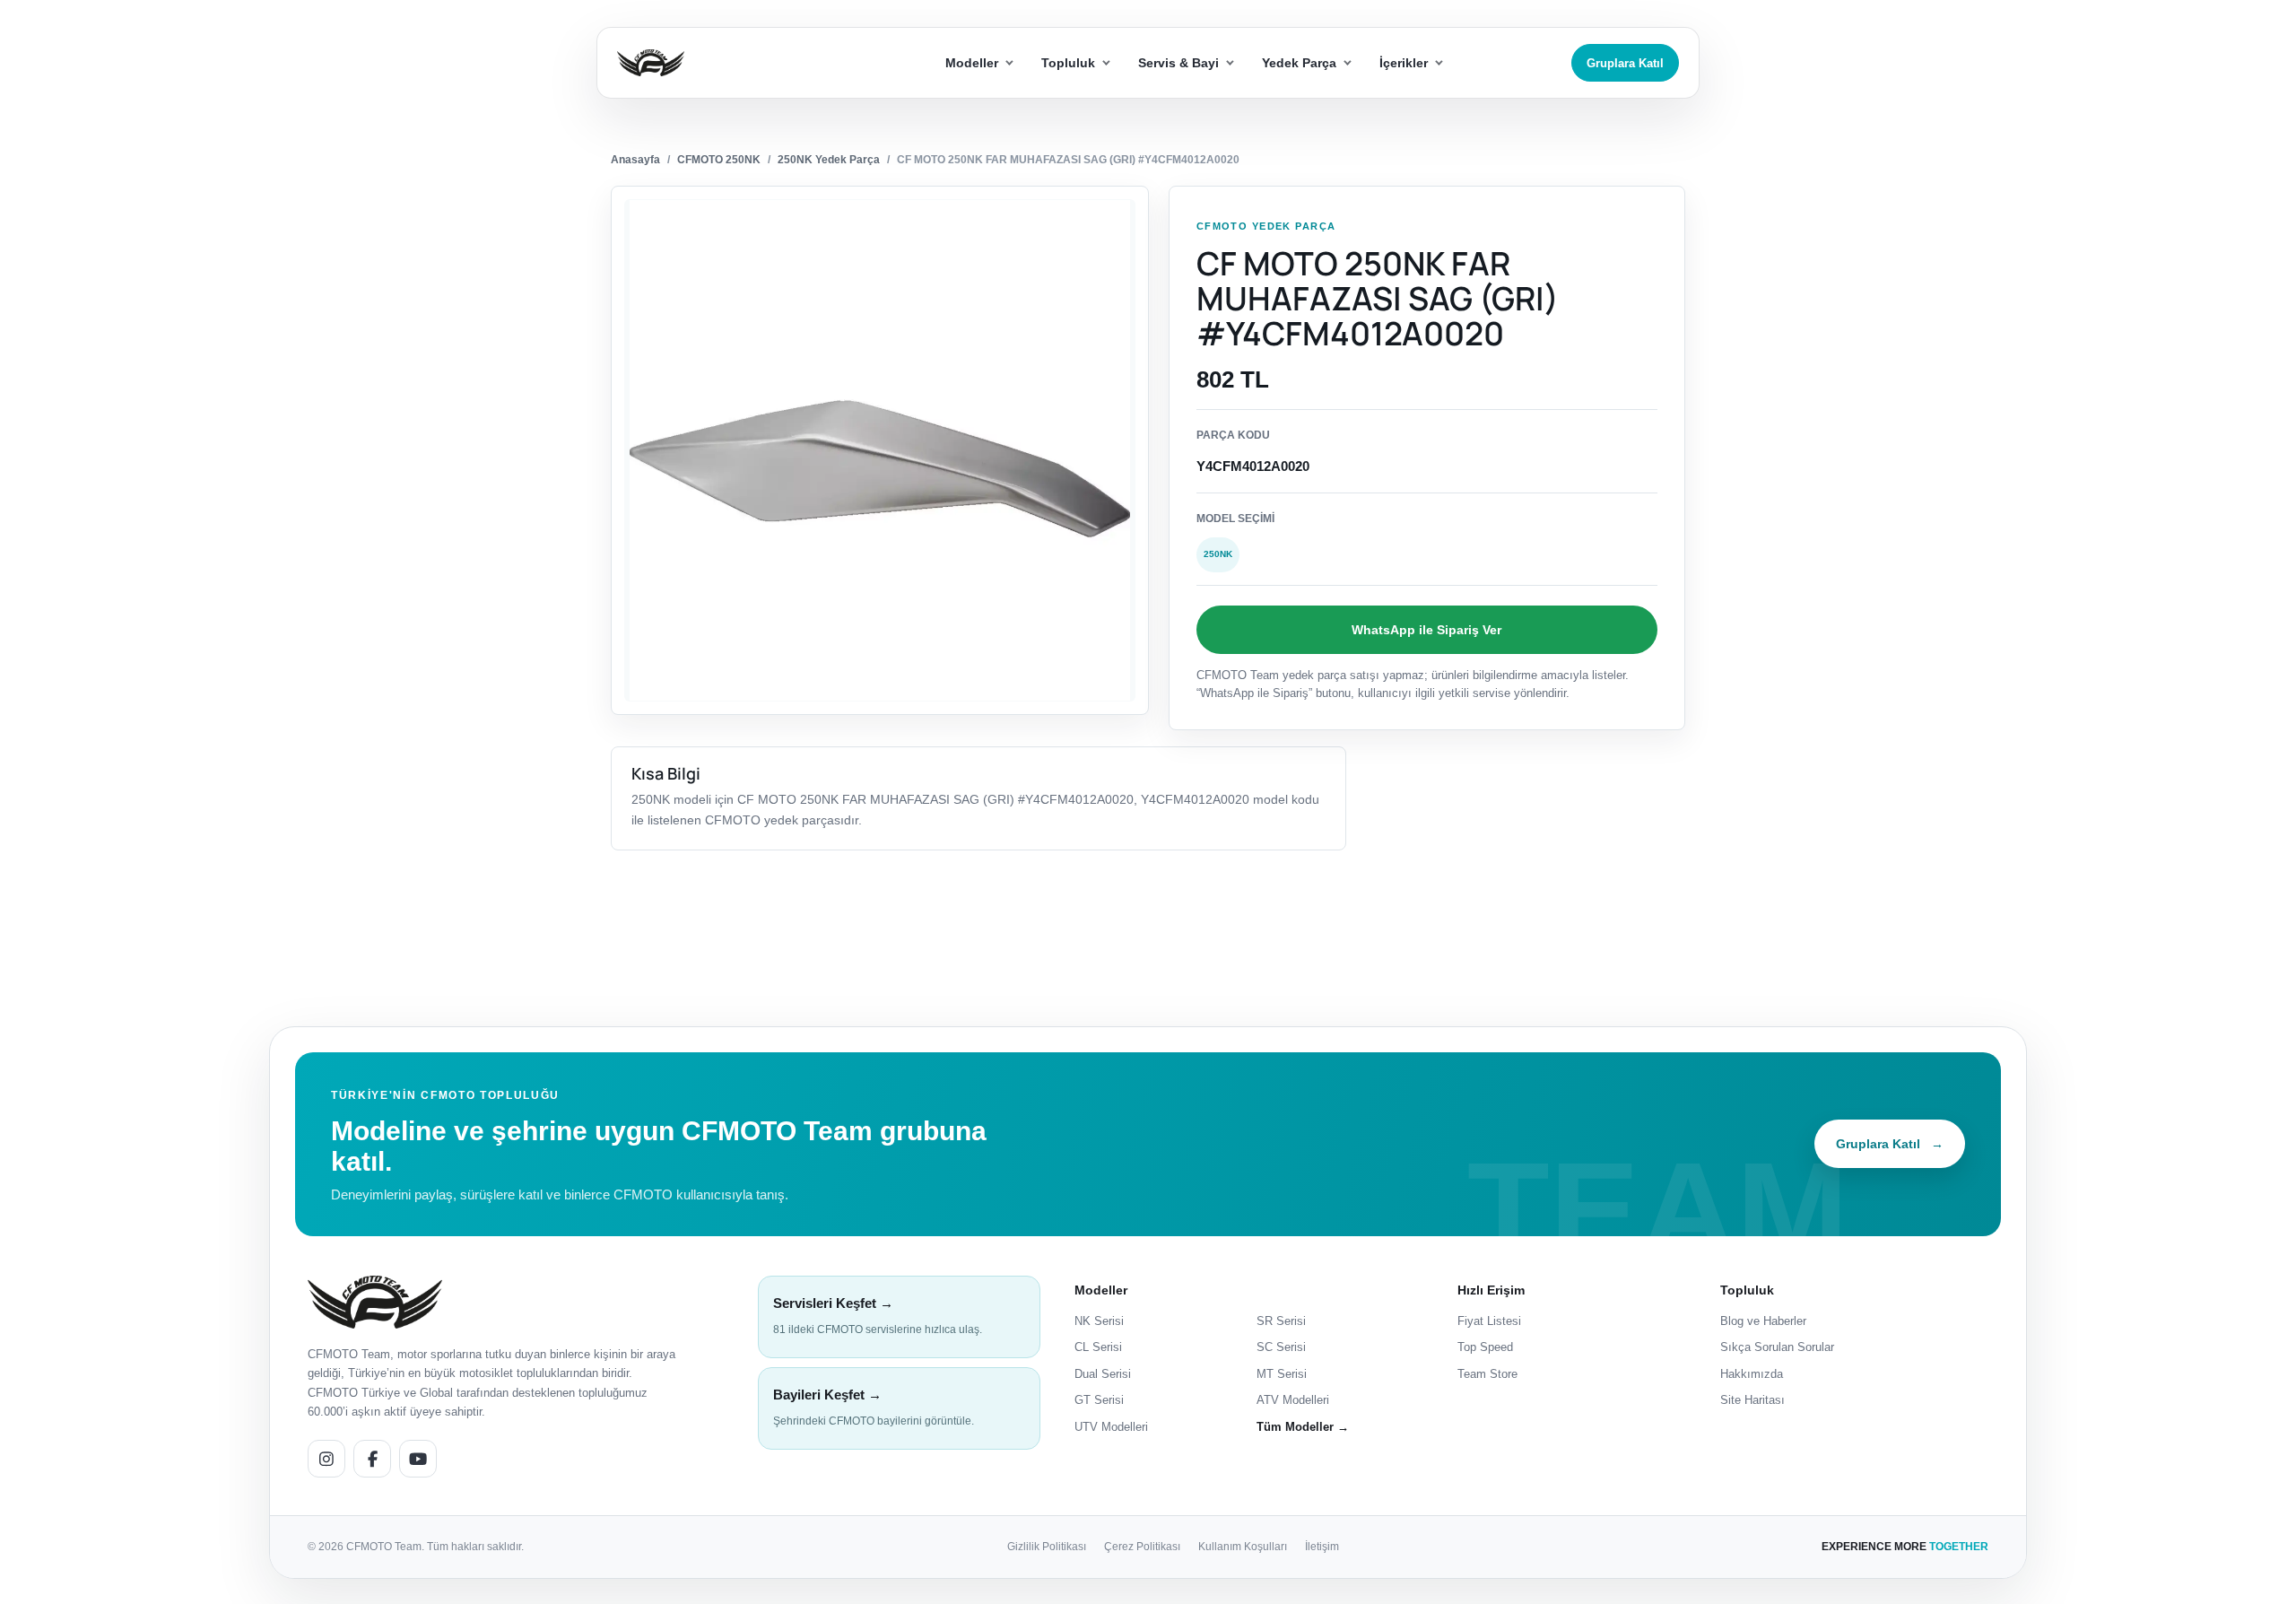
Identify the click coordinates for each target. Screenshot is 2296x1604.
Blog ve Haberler (1763, 1321)
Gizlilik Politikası (1047, 1547)
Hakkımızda (1752, 1374)
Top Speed (1485, 1347)
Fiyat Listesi (1489, 1321)
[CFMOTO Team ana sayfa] (375, 1302)
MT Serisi (1282, 1374)
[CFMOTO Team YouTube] (418, 1459)
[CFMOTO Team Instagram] (326, 1459)
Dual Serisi (1103, 1374)
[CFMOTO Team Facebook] (372, 1459)
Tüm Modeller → (1303, 1427)
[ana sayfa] (716, 63)
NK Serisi (1099, 1321)
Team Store (1487, 1374)
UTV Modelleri (1111, 1427)
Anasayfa (635, 160)
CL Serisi (1098, 1347)
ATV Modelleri (1293, 1400)
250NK (1218, 554)
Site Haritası (1752, 1400)
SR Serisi (1281, 1321)
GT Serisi (1099, 1400)
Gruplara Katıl (1625, 63)
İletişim (1322, 1547)
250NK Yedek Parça (829, 160)
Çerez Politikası (1142, 1547)
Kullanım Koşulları (1243, 1547)
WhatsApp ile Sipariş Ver (1426, 630)
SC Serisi (1281, 1347)
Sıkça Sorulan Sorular (1777, 1347)
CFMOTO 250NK (719, 160)
